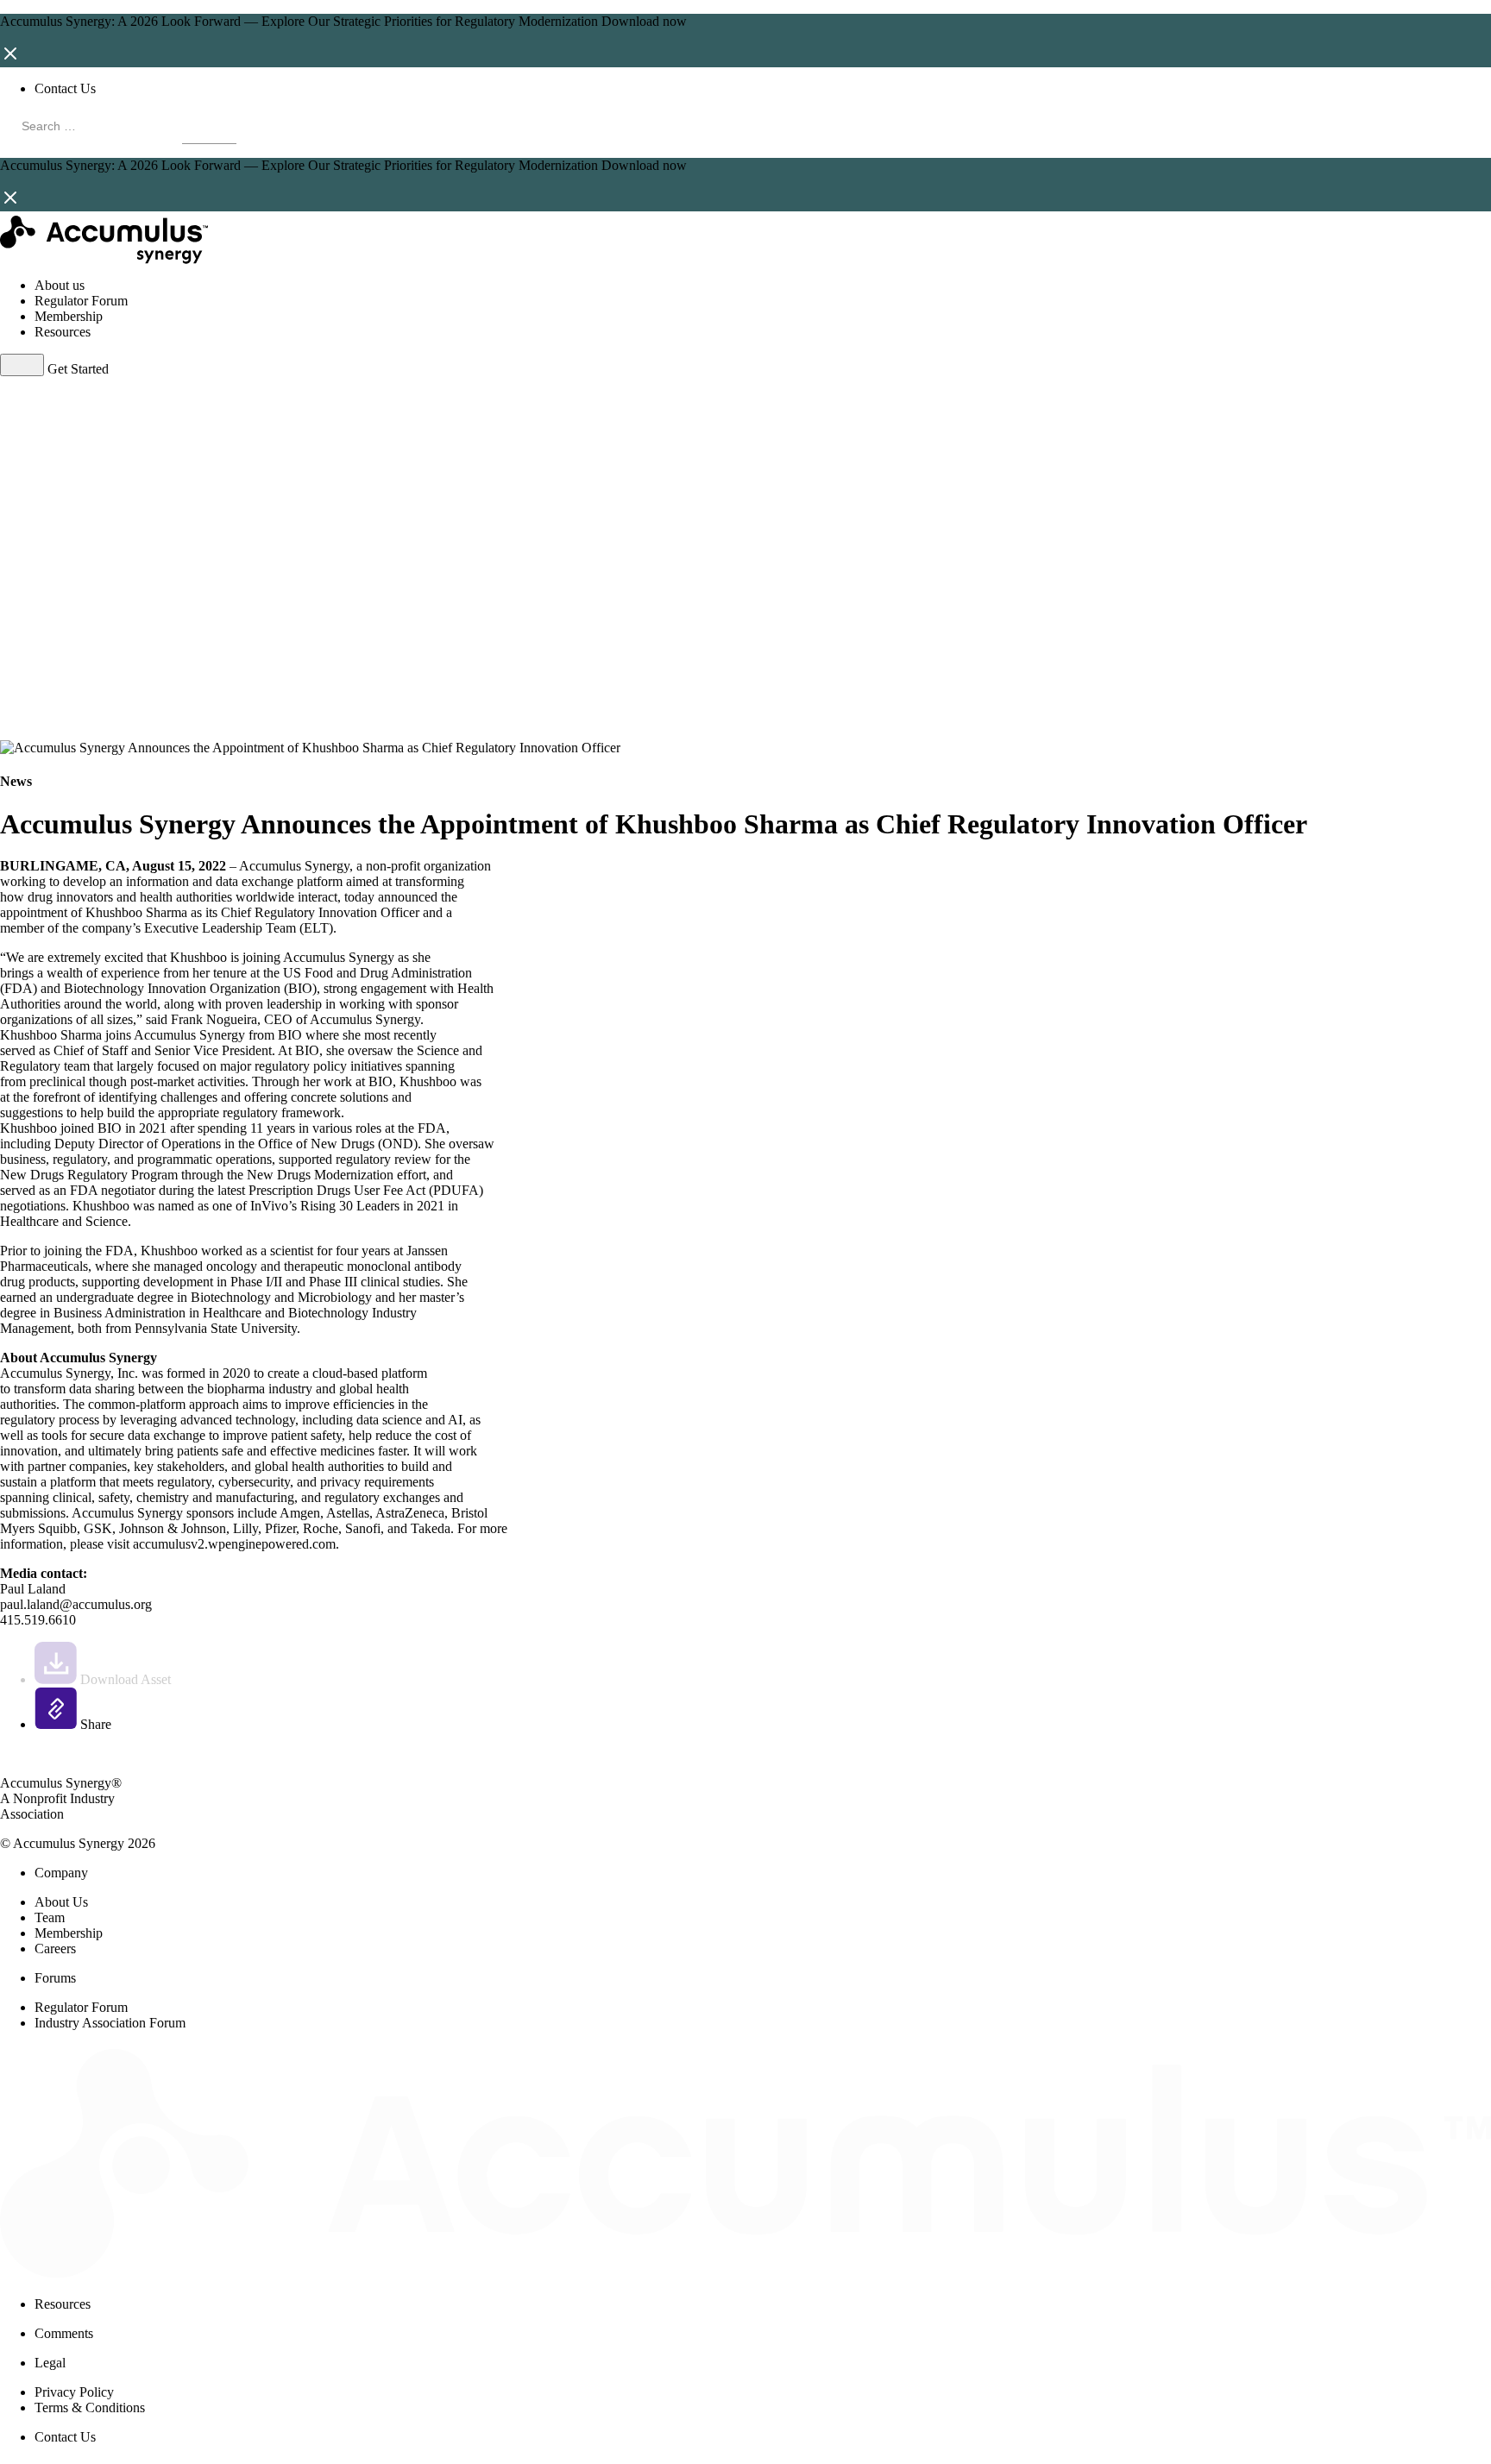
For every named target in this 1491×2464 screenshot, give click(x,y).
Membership (69, 316)
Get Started (78, 369)
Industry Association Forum (110, 2023)
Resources (63, 332)
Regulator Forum (81, 301)
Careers (55, 1949)
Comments (64, 2333)
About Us (61, 1902)
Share (94, 1724)
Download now (644, 21)
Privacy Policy (74, 2392)
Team (50, 1917)
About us (60, 285)
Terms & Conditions (90, 2407)
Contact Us (65, 88)
